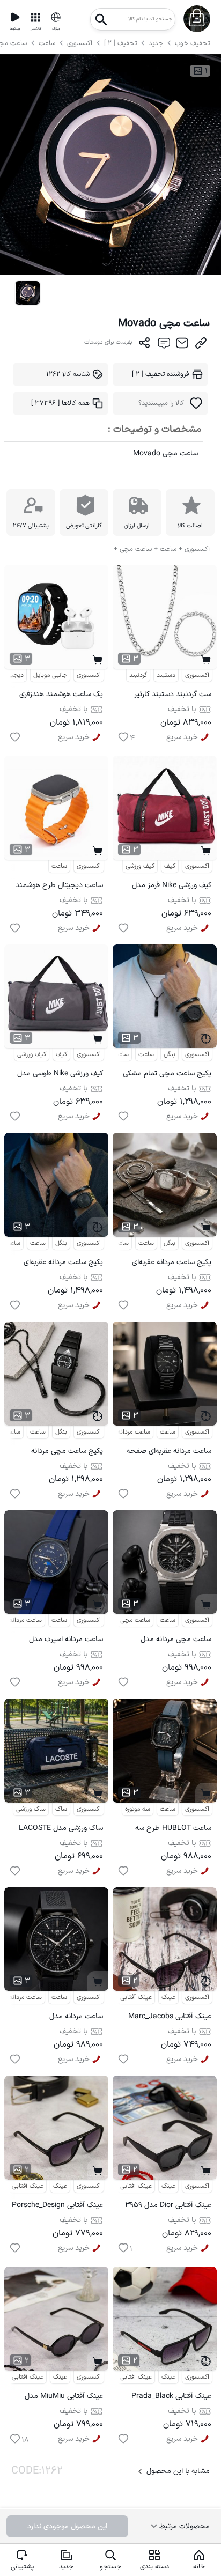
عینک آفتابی (136, 1997)
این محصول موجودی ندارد (67, 2526)
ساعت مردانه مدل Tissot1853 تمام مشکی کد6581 (66, 2018)
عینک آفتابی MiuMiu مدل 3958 (64, 2398)
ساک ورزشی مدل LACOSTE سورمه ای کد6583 (61, 1830)
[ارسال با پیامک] (163, 345)
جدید (156, 43)
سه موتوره (138, 1809)
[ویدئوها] (15, 17)
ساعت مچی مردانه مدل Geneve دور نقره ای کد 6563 (167, 1641)
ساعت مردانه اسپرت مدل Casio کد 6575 (66, 1641)
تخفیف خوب (192, 43)
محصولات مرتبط (183, 2526)
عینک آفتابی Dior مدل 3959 (168, 2205)
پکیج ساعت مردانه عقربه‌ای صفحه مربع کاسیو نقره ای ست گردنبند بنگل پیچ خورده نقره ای (165, 1264)
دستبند (166, 675)
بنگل (170, 1054)
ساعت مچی (114, 1054)
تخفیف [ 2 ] (120, 43)
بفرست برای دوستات (108, 342)
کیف (170, 866)
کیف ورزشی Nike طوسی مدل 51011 (60, 1075)
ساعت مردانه (112, 1243)
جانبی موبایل (50, 675)
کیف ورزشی (140, 866)
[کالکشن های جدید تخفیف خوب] (35, 17)
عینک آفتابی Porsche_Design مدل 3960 (57, 2207)
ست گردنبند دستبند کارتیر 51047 (173, 696)
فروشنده (161, 374)
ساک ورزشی (31, 1809)
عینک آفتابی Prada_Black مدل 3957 (171, 2398)
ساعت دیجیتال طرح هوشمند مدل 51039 (59, 887)
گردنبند (138, 675)
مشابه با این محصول (178, 2471)
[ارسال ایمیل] (182, 345)
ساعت (48, 43)
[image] (27, 293)
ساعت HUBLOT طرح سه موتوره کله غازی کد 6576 (173, 1830)
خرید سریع (74, 737)
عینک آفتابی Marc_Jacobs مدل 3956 (170, 2018)
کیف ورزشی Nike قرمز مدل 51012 (172, 887)
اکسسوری (80, 43)
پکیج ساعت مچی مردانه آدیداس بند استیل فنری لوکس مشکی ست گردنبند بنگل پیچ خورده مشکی (58, 1453)
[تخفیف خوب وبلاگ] (56, 17)
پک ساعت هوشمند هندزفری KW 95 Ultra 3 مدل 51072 (61, 696)
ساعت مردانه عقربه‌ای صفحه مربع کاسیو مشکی (169, 1453)
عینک (168, 1997)
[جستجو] (101, 16)
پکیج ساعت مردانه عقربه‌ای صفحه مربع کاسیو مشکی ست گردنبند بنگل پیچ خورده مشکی (58, 1264)
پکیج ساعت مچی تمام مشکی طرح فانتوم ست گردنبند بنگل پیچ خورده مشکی (167, 1075)
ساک (61, 1809)
